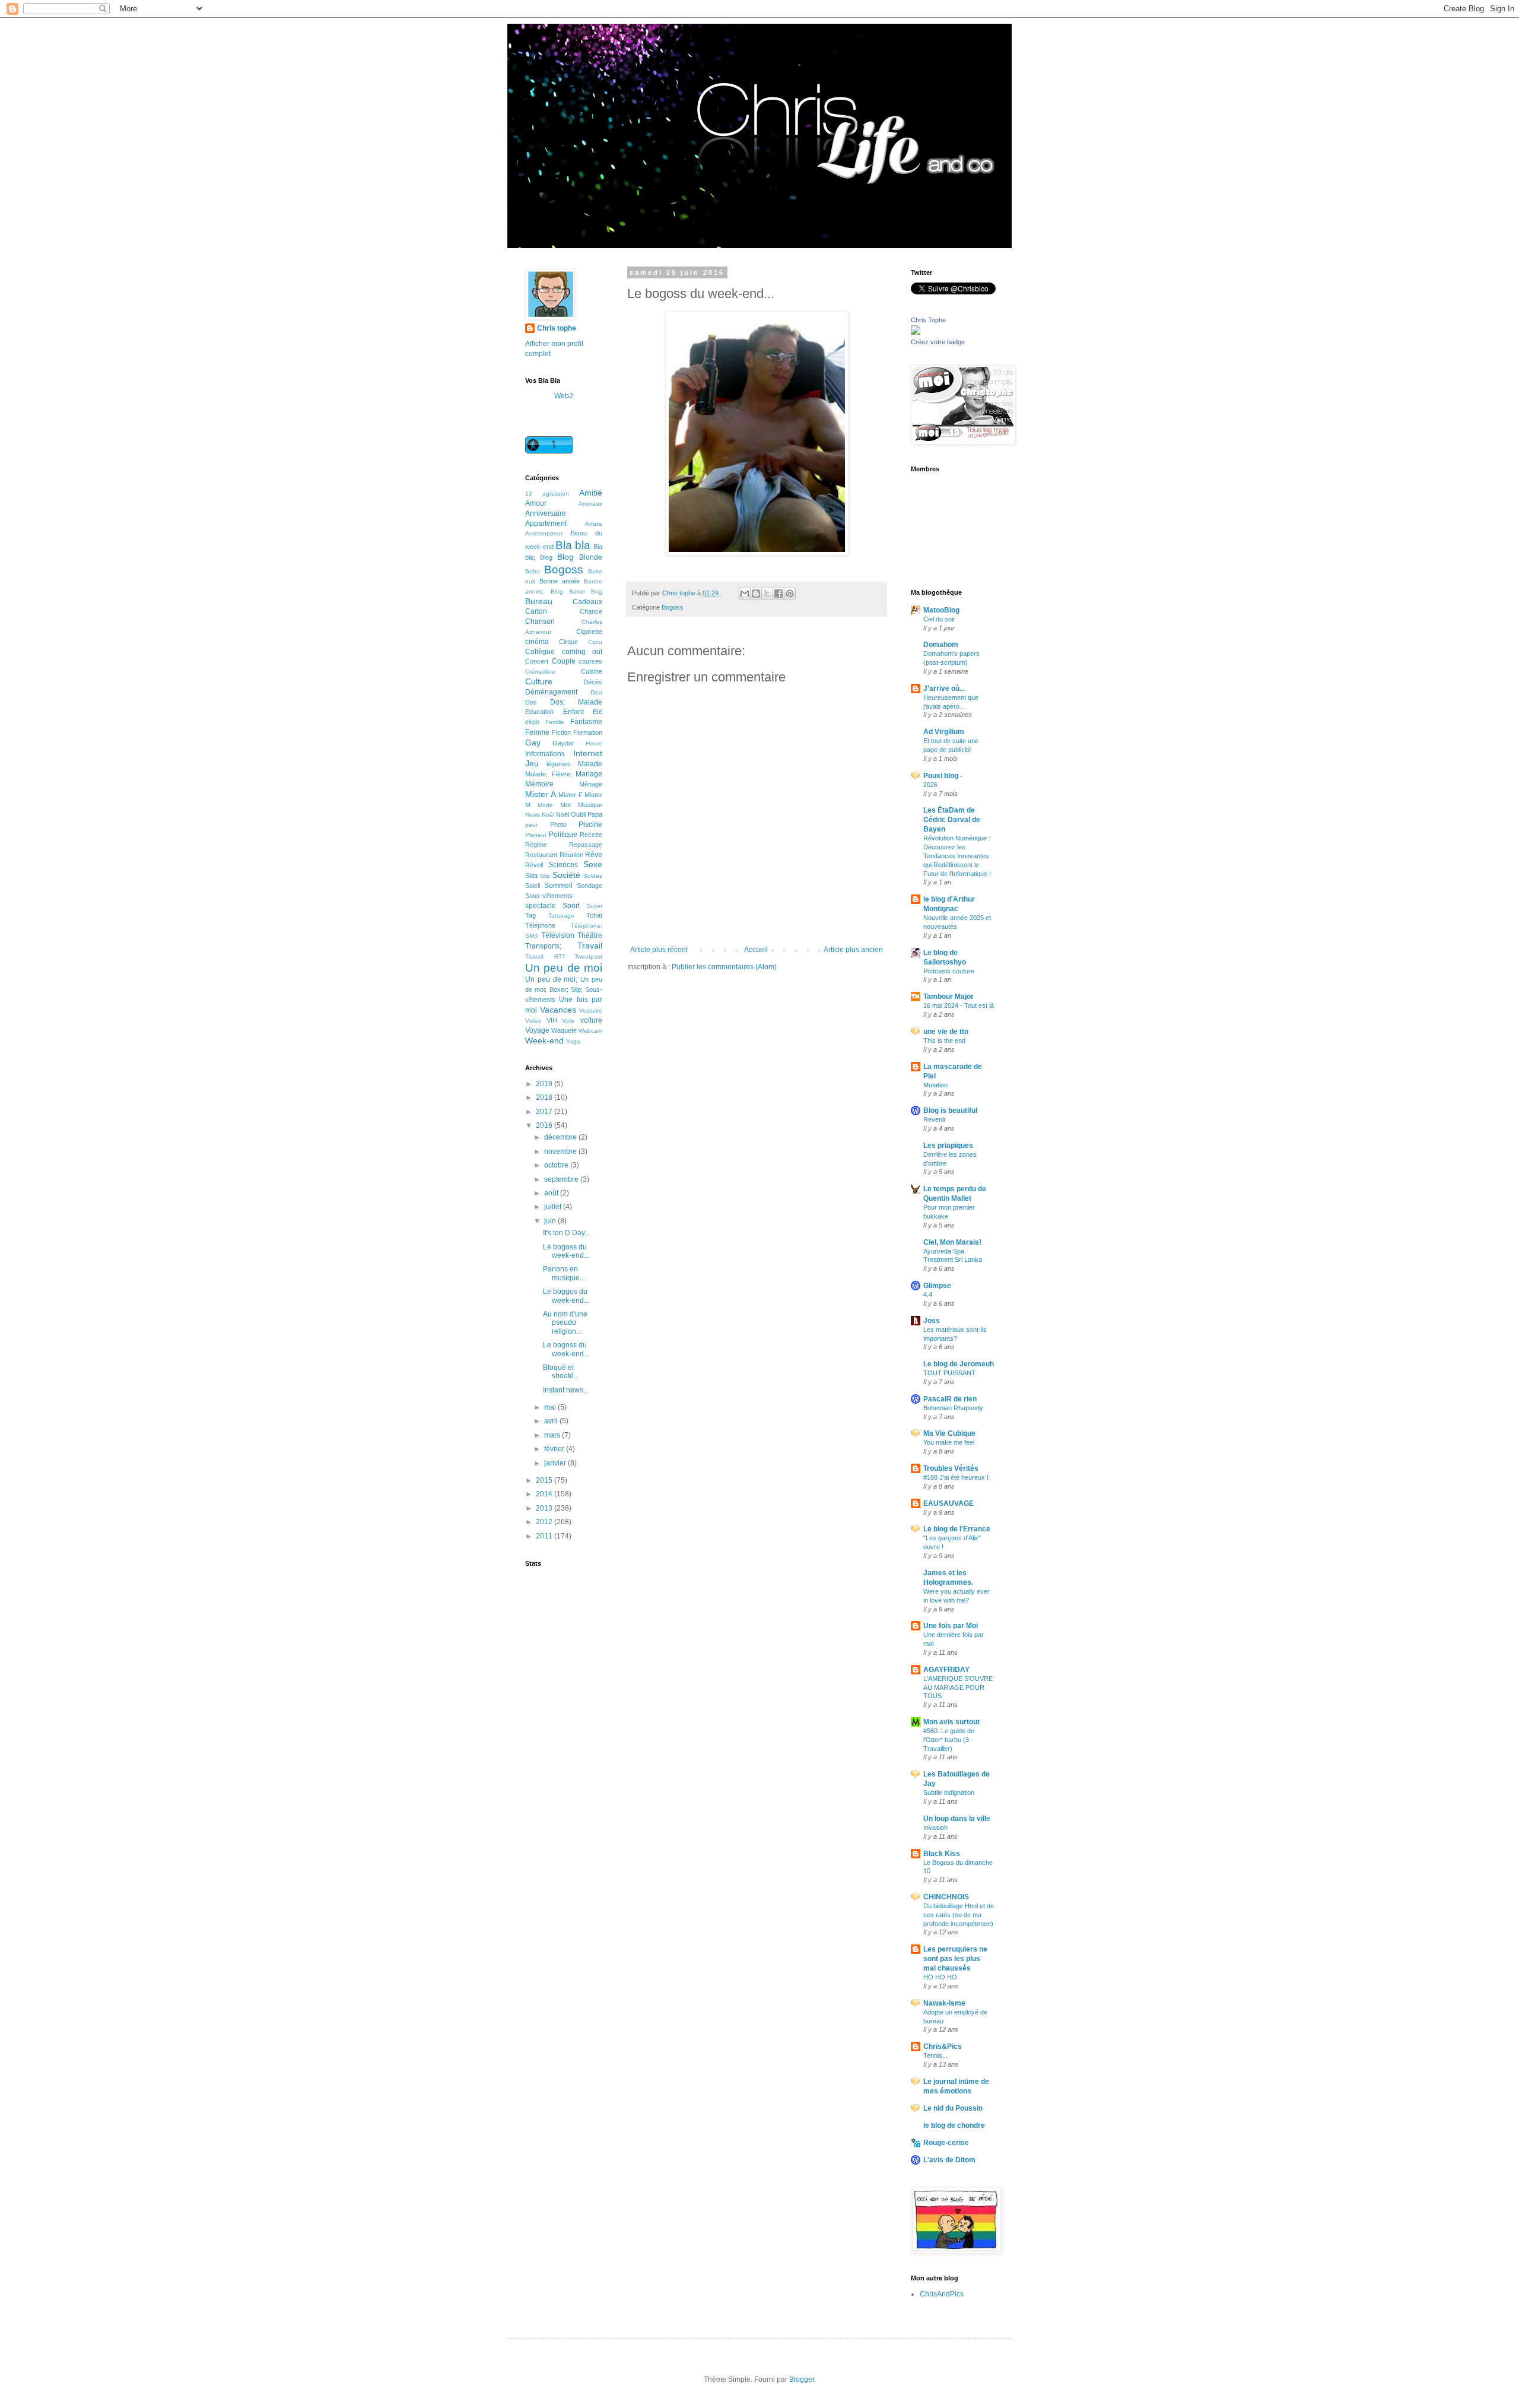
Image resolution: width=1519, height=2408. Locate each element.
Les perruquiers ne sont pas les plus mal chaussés (955, 1959)
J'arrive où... (944, 689)
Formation (588, 732)
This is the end (944, 1040)
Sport (571, 906)
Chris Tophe (928, 320)
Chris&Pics (943, 2047)
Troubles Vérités (951, 1468)
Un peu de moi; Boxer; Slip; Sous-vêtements (564, 989)
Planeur (536, 835)
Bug (597, 591)
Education (539, 712)
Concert (537, 661)
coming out (582, 652)
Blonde (591, 557)
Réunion (571, 855)
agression (556, 494)
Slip (545, 876)
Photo (558, 824)
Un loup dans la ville (957, 1819)
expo (532, 722)
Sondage (590, 886)
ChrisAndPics (942, 2294)
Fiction (561, 732)
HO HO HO (940, 1977)
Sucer (594, 906)
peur (531, 825)
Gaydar (563, 743)
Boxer (577, 591)
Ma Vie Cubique (949, 1433)
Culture (539, 681)
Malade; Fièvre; (549, 774)
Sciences (563, 865)
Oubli (578, 814)
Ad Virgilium (944, 732)
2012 (545, 1522)
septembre (562, 1179)
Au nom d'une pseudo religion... (565, 1323)
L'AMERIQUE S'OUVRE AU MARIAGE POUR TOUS (958, 1687)
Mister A (541, 794)
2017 (545, 1112)
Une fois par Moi (951, 1626)
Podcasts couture (949, 971)
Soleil (533, 886)
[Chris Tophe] (916, 332)
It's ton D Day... (566, 1233)
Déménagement (551, 692)
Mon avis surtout (951, 1722)
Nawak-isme (944, 2003)
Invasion (935, 1828)
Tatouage (561, 916)
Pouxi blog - (943, 776)
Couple (564, 661)
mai (551, 1407)
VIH (552, 1020)
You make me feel (949, 1442)
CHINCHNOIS (946, 1897)
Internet (588, 753)
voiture (591, 1020)
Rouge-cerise (946, 2143)
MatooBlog (941, 610)
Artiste (594, 524)
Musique (590, 805)
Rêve (594, 855)
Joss (932, 1321)
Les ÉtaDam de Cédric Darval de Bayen (952, 820)
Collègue (540, 652)
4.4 (928, 1295)
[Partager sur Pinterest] (790, 594)
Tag (530, 915)
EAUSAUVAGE (948, 1503)
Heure (594, 743)
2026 (930, 785)
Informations (545, 754)
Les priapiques (948, 1146)
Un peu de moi (564, 968)
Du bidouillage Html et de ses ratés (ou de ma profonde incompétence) (959, 1915)
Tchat (594, 915)
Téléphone (540, 925)
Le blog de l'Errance (957, 1529)
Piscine (590, 824)
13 (529, 494)
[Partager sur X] (767, 594)
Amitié (591, 493)
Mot (565, 805)
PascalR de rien (950, 1399)
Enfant (573, 712)
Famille (555, 722)
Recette (591, 835)
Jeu (532, 763)
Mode (545, 805)
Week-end (544, 1040)
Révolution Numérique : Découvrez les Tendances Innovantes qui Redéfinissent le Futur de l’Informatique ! (957, 856)
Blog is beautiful (950, 1111)
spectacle (541, 906)
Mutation (935, 1085)
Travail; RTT (545, 956)
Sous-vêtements (549, 896)
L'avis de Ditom (949, 2160)
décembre (561, 1137)
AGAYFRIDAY (946, 1670)
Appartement (546, 524)
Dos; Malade (576, 702)
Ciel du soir (939, 619)
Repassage (586, 845)
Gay (533, 743)
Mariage (589, 774)
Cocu (595, 642)
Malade (590, 764)
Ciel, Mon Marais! (952, 1242)
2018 (545, 1097)
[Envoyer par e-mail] (745, 594)
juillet (554, 1207)
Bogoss (673, 607)
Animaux (590, 504)
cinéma (537, 642)
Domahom (941, 645)
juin (551, 1221)
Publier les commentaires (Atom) (724, 967)
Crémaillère (540, 672)
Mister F (571, 795)
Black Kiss (942, 1854)
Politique (563, 835)
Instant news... (566, 1390)
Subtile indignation (949, 1792)
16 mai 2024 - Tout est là (959, 1005)
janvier (556, 1463)
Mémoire (539, 784)
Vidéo (533, 1021)
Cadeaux (587, 602)
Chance (591, 611)
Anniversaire (546, 513)
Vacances (558, 1010)
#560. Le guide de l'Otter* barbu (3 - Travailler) (949, 1740)
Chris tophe (557, 328)
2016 (545, 1125)
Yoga (573, 1041)
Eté (598, 712)
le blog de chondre (954, 2125)
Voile (568, 1021)
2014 (545, 1494)
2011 (545, 1536)
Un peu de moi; (551, 979)
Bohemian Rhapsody (953, 1408)
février (555, 1449)
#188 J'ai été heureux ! (956, 1477)
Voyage (537, 1030)
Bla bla (573, 545)
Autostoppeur (544, 533)
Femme (537, 732)
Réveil (534, 865)
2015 (545, 1480)
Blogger (802, 2380)
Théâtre (590, 935)
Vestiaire (591, 1011)
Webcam (590, 1031)
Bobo (533, 571)
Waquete (564, 1030)
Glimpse (937, 1286)
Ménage (591, 784)
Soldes (593, 876)
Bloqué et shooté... (561, 1372)
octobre (557, 1165)
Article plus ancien (853, 950)
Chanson (540, 621)
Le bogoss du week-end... (566, 1251)
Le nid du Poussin (953, 2108)
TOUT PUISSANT (949, 1373)
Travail (590, 946)
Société (566, 875)
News (533, 815)
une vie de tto (946, 1032)
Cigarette (589, 632)
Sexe (593, 864)
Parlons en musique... (564, 1273)
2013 (545, 1508)
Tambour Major (948, 997)
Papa (595, 814)
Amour (536, 503)
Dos (531, 702)
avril (552, 1421)
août (552, 1193)
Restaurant (541, 855)
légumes (559, 764)
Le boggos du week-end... (566, 1296)
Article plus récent (659, 950)
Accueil (756, 950)
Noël (563, 814)
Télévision (558, 935)
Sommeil (558, 886)
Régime (536, 845)
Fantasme (586, 722)
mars (553, 1435)
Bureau (539, 601)
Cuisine (592, 671)
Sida (531, 875)
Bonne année (560, 581)
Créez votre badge (938, 342)
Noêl (548, 815)
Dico (596, 692)
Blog (565, 557)
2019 (545, 1084)
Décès (593, 682)
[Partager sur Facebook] (778, 594)
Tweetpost (588, 956)
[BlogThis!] (756, 594)
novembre (561, 1151)
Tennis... (935, 2055)
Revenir (935, 1119)
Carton (536, 611)
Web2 (564, 396)
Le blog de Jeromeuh (959, 1364)
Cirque (568, 642)
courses (590, 661)
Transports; (543, 946)
